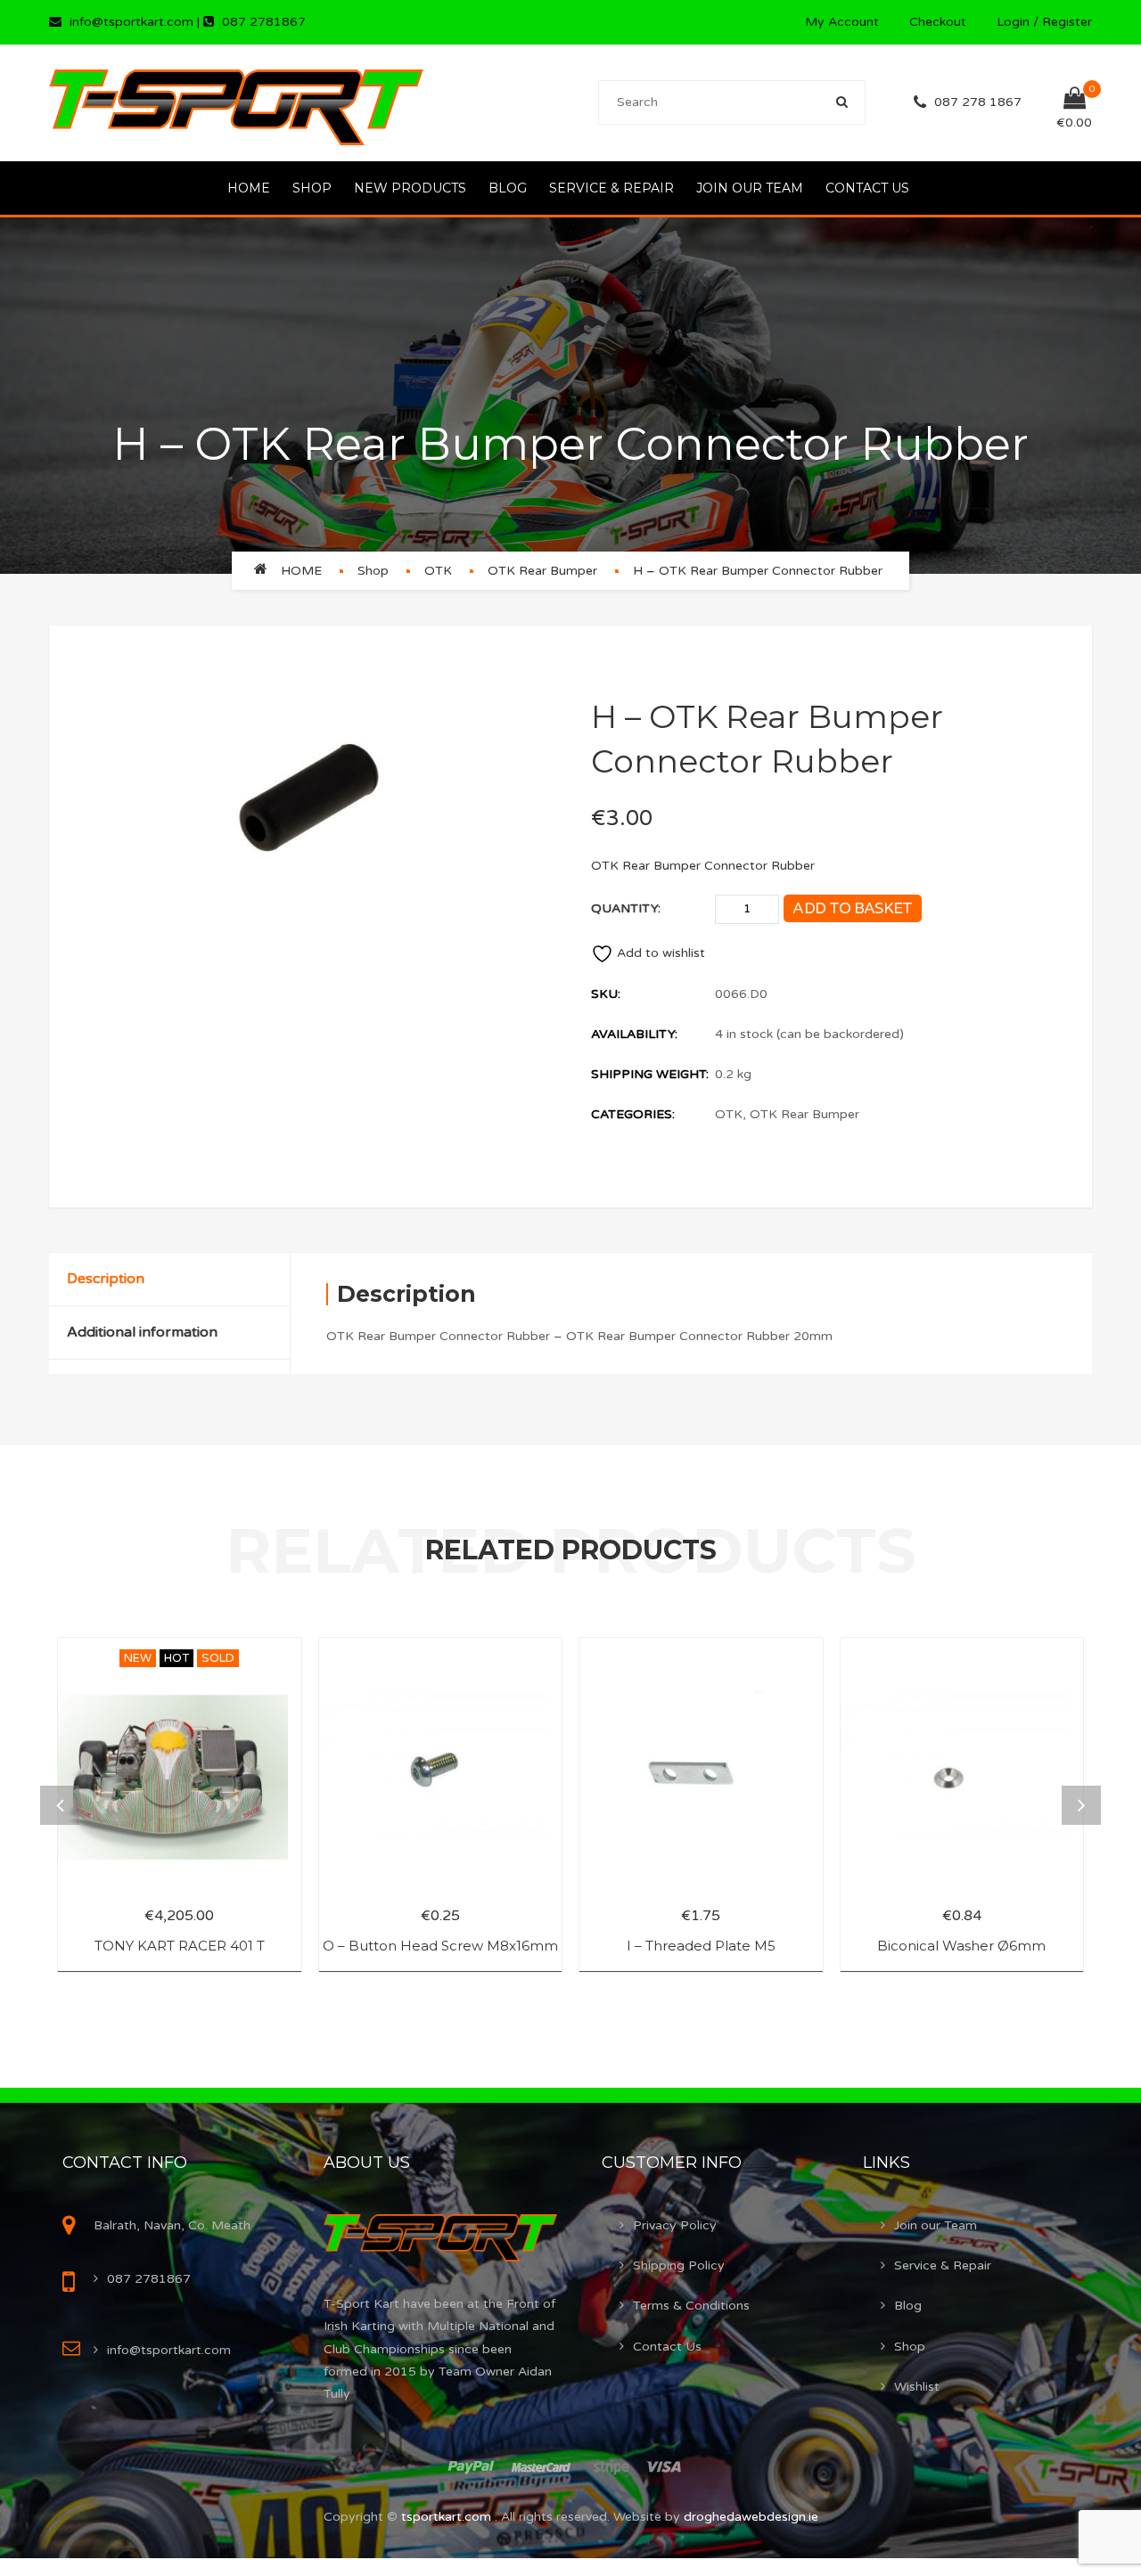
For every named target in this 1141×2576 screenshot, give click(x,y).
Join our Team (750, 188)
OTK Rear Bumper (542, 571)
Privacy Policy (675, 2225)
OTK (438, 571)
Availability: (634, 1034)
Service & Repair (612, 188)
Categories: (633, 1114)
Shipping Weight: (650, 1074)
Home (249, 188)
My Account (842, 22)
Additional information (142, 1332)
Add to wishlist (661, 953)
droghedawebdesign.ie (751, 2517)
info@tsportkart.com (131, 22)
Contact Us (867, 188)
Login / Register (1044, 22)
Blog (508, 188)
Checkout (938, 22)
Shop (312, 188)
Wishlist (917, 2387)
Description (106, 1279)
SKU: (606, 994)
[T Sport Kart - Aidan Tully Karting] (236, 102)
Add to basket (852, 908)
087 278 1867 (978, 102)
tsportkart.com (448, 2517)
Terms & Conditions (691, 2306)
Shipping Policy (679, 2265)
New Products (410, 188)
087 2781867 (264, 22)
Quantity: (626, 908)
